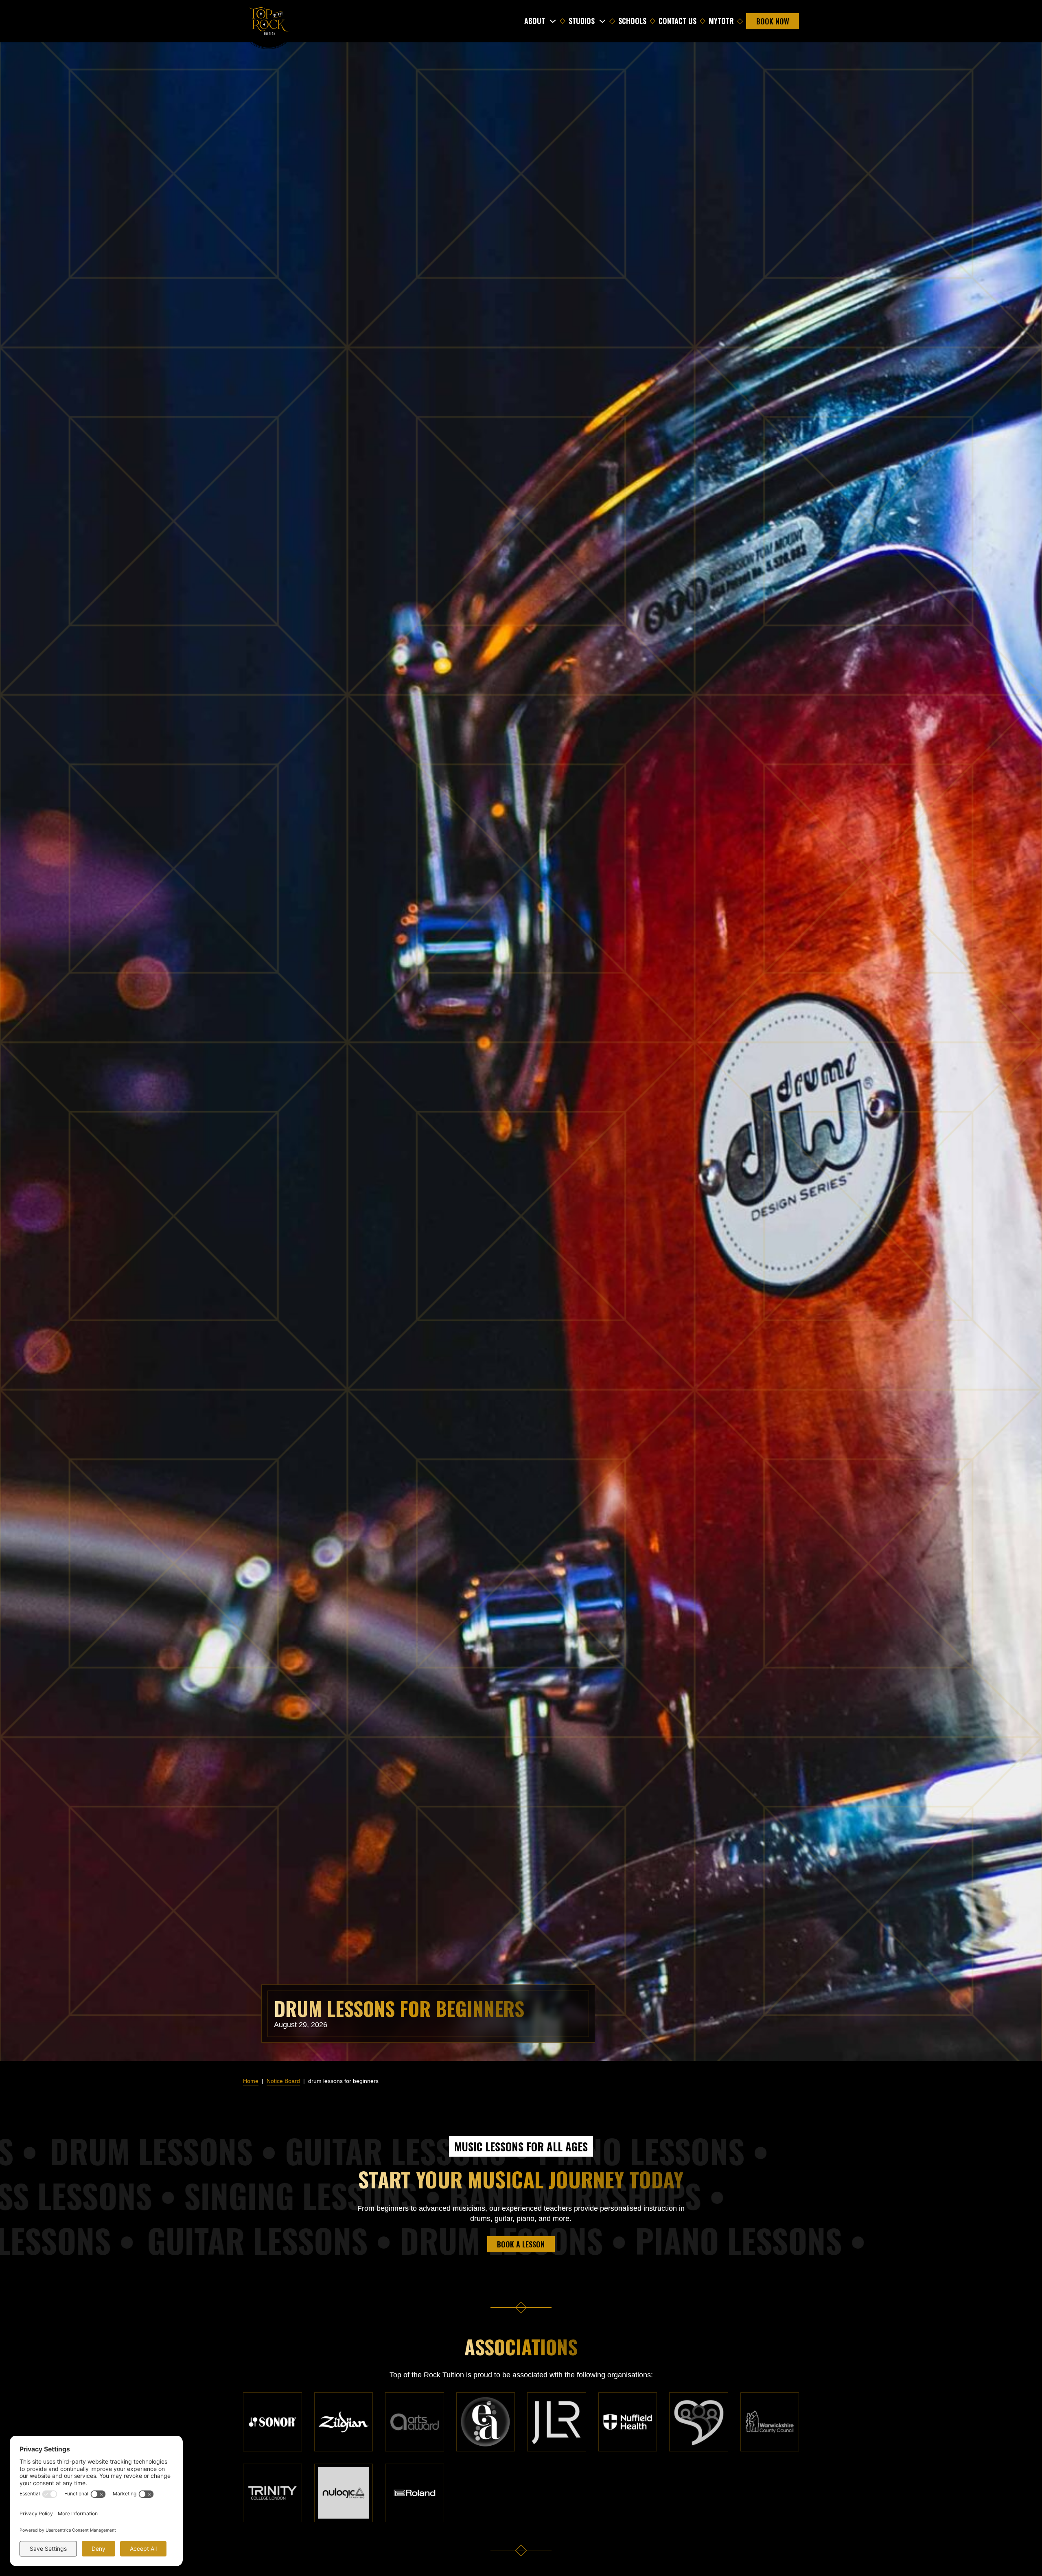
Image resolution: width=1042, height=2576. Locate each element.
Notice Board (283, 2081)
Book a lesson (521, 2244)
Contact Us (678, 21)
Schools (632, 21)
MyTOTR (721, 21)
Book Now (773, 21)
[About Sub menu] (553, 21)
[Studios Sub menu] (602, 21)
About (535, 21)
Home (251, 2081)
